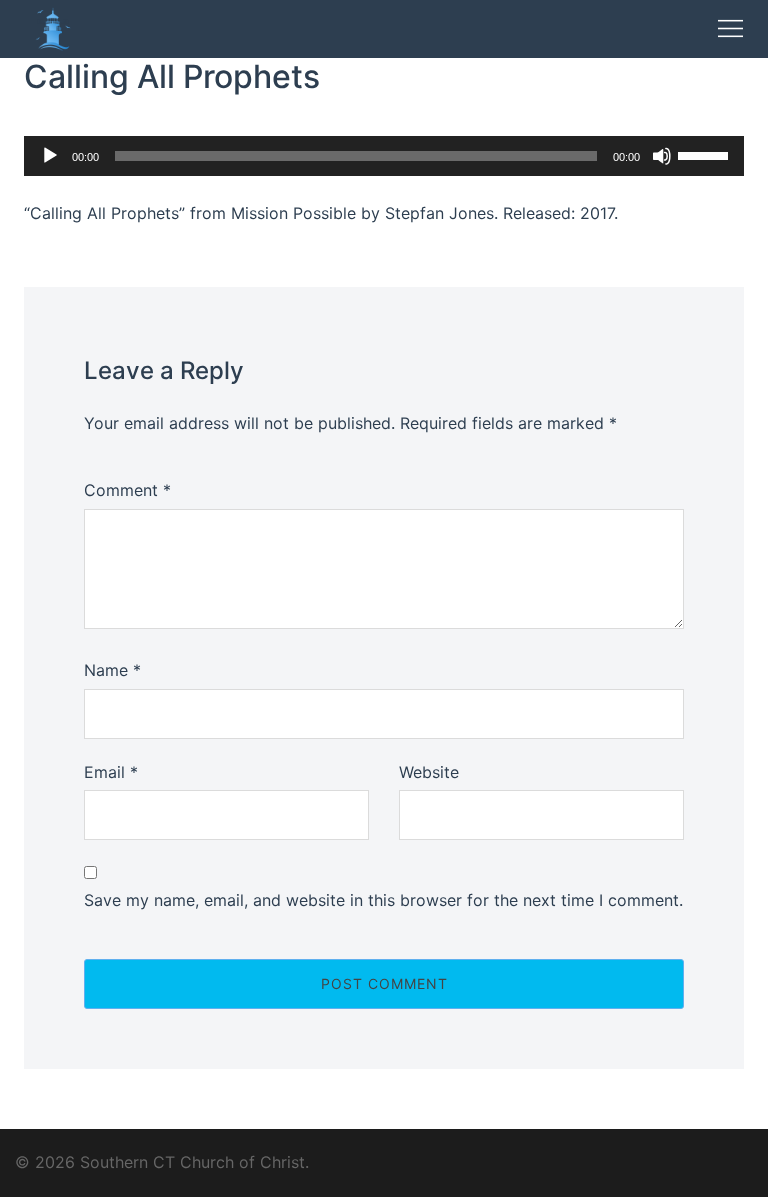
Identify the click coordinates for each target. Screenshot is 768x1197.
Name (112, 670)
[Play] (50, 156)
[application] (384, 156)
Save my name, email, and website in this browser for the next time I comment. (383, 900)
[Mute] (662, 156)
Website (429, 772)
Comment (127, 490)
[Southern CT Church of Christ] (53, 27)
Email (111, 772)
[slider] (706, 154)
